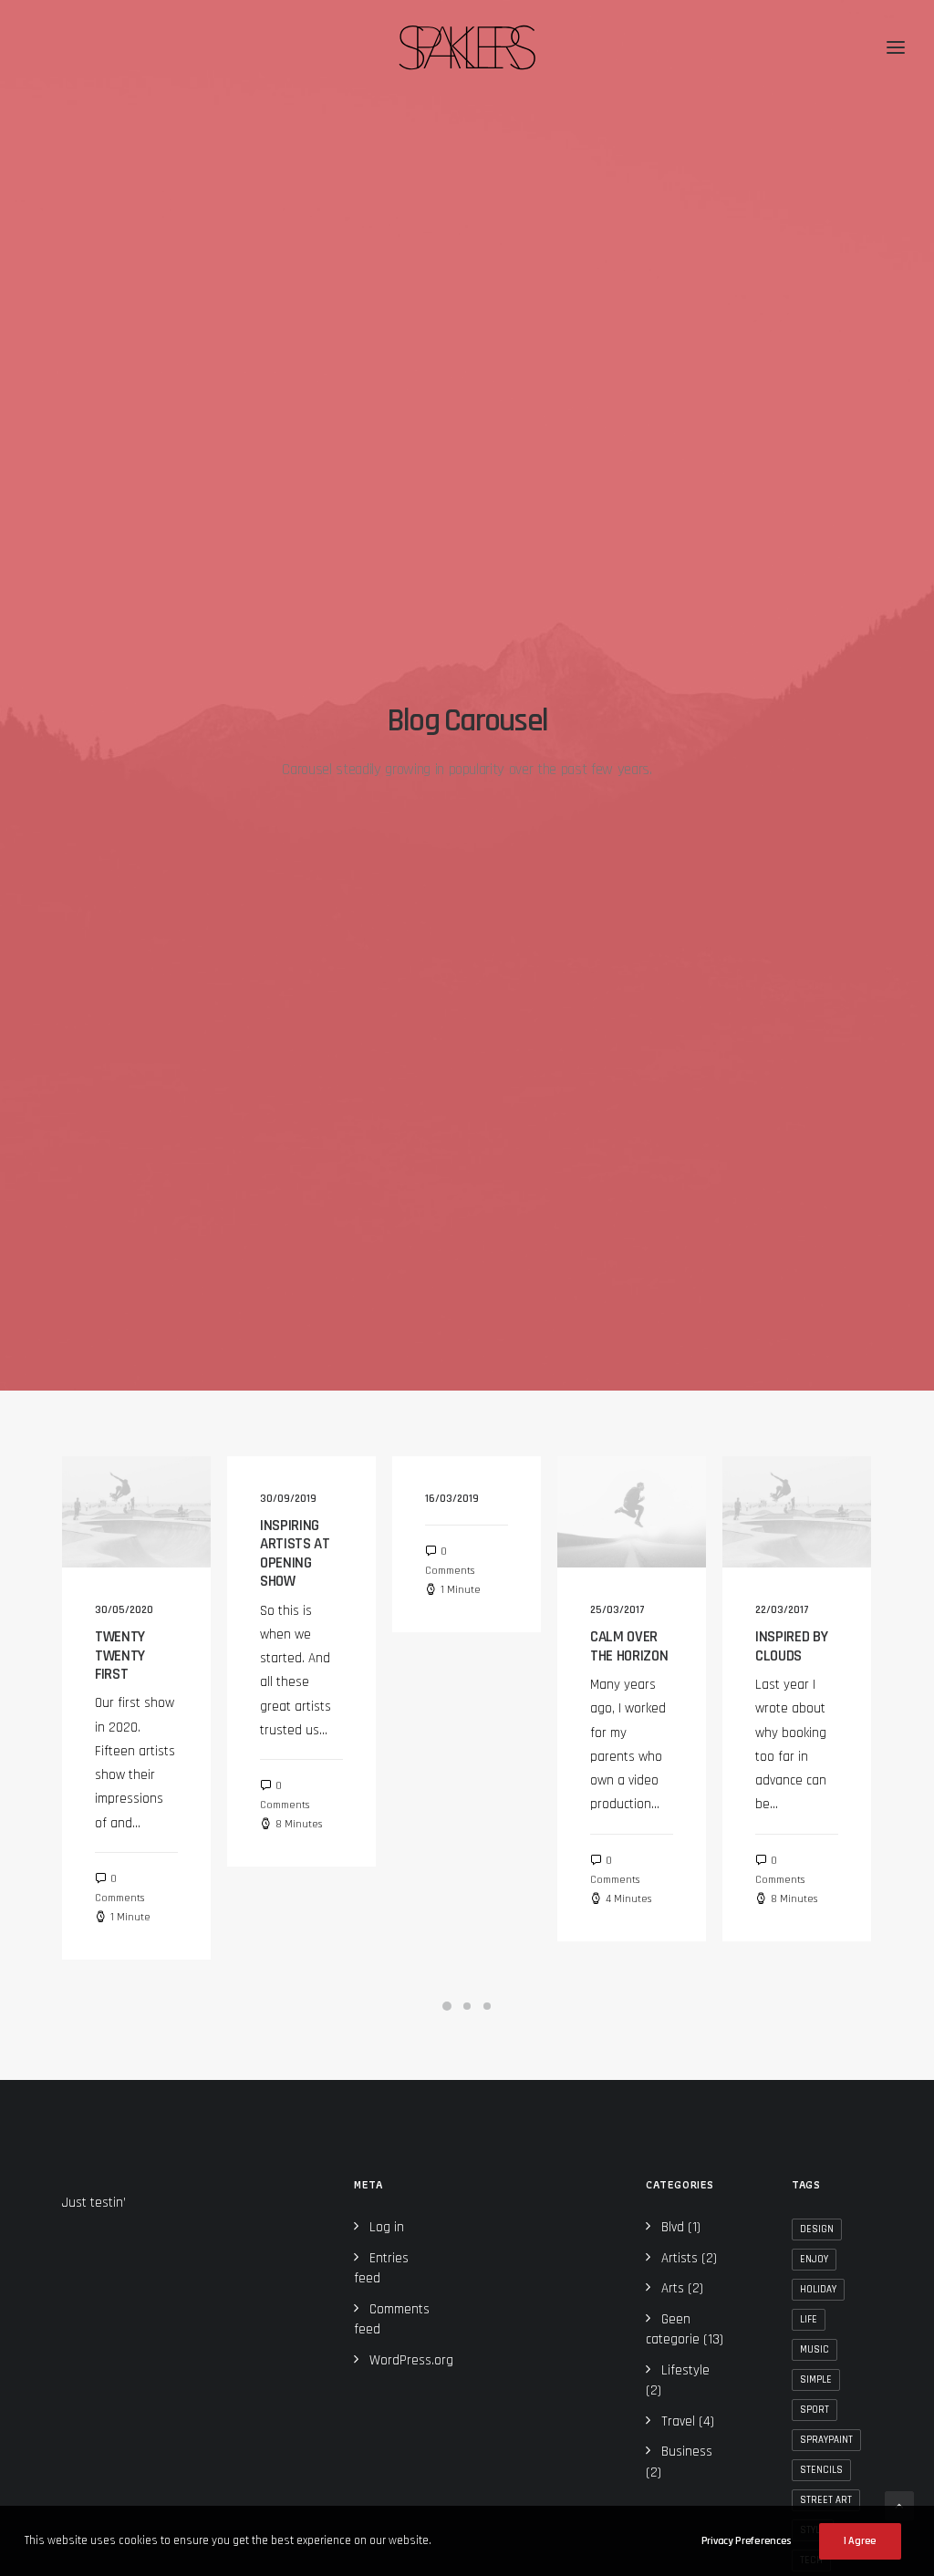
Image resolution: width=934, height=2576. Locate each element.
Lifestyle (685, 2370)
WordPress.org (411, 2360)
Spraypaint (826, 2440)
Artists (680, 2258)
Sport (815, 2410)
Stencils (821, 2470)
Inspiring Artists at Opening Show (295, 1553)
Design (817, 2229)
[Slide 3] (487, 2006)
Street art (826, 2500)
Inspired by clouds (791, 1646)
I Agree (860, 2541)
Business (687, 2452)
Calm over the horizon (629, 1646)
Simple (816, 2380)
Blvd (673, 2227)
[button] (136, 1512)
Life (809, 2320)
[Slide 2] (467, 2006)
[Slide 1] (447, 2006)
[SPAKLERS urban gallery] (467, 47)
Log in (387, 2227)
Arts (673, 2288)
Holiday (818, 2290)
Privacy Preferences (746, 2541)
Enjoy (814, 2260)
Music (815, 2350)
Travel (678, 2421)
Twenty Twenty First (120, 1655)
